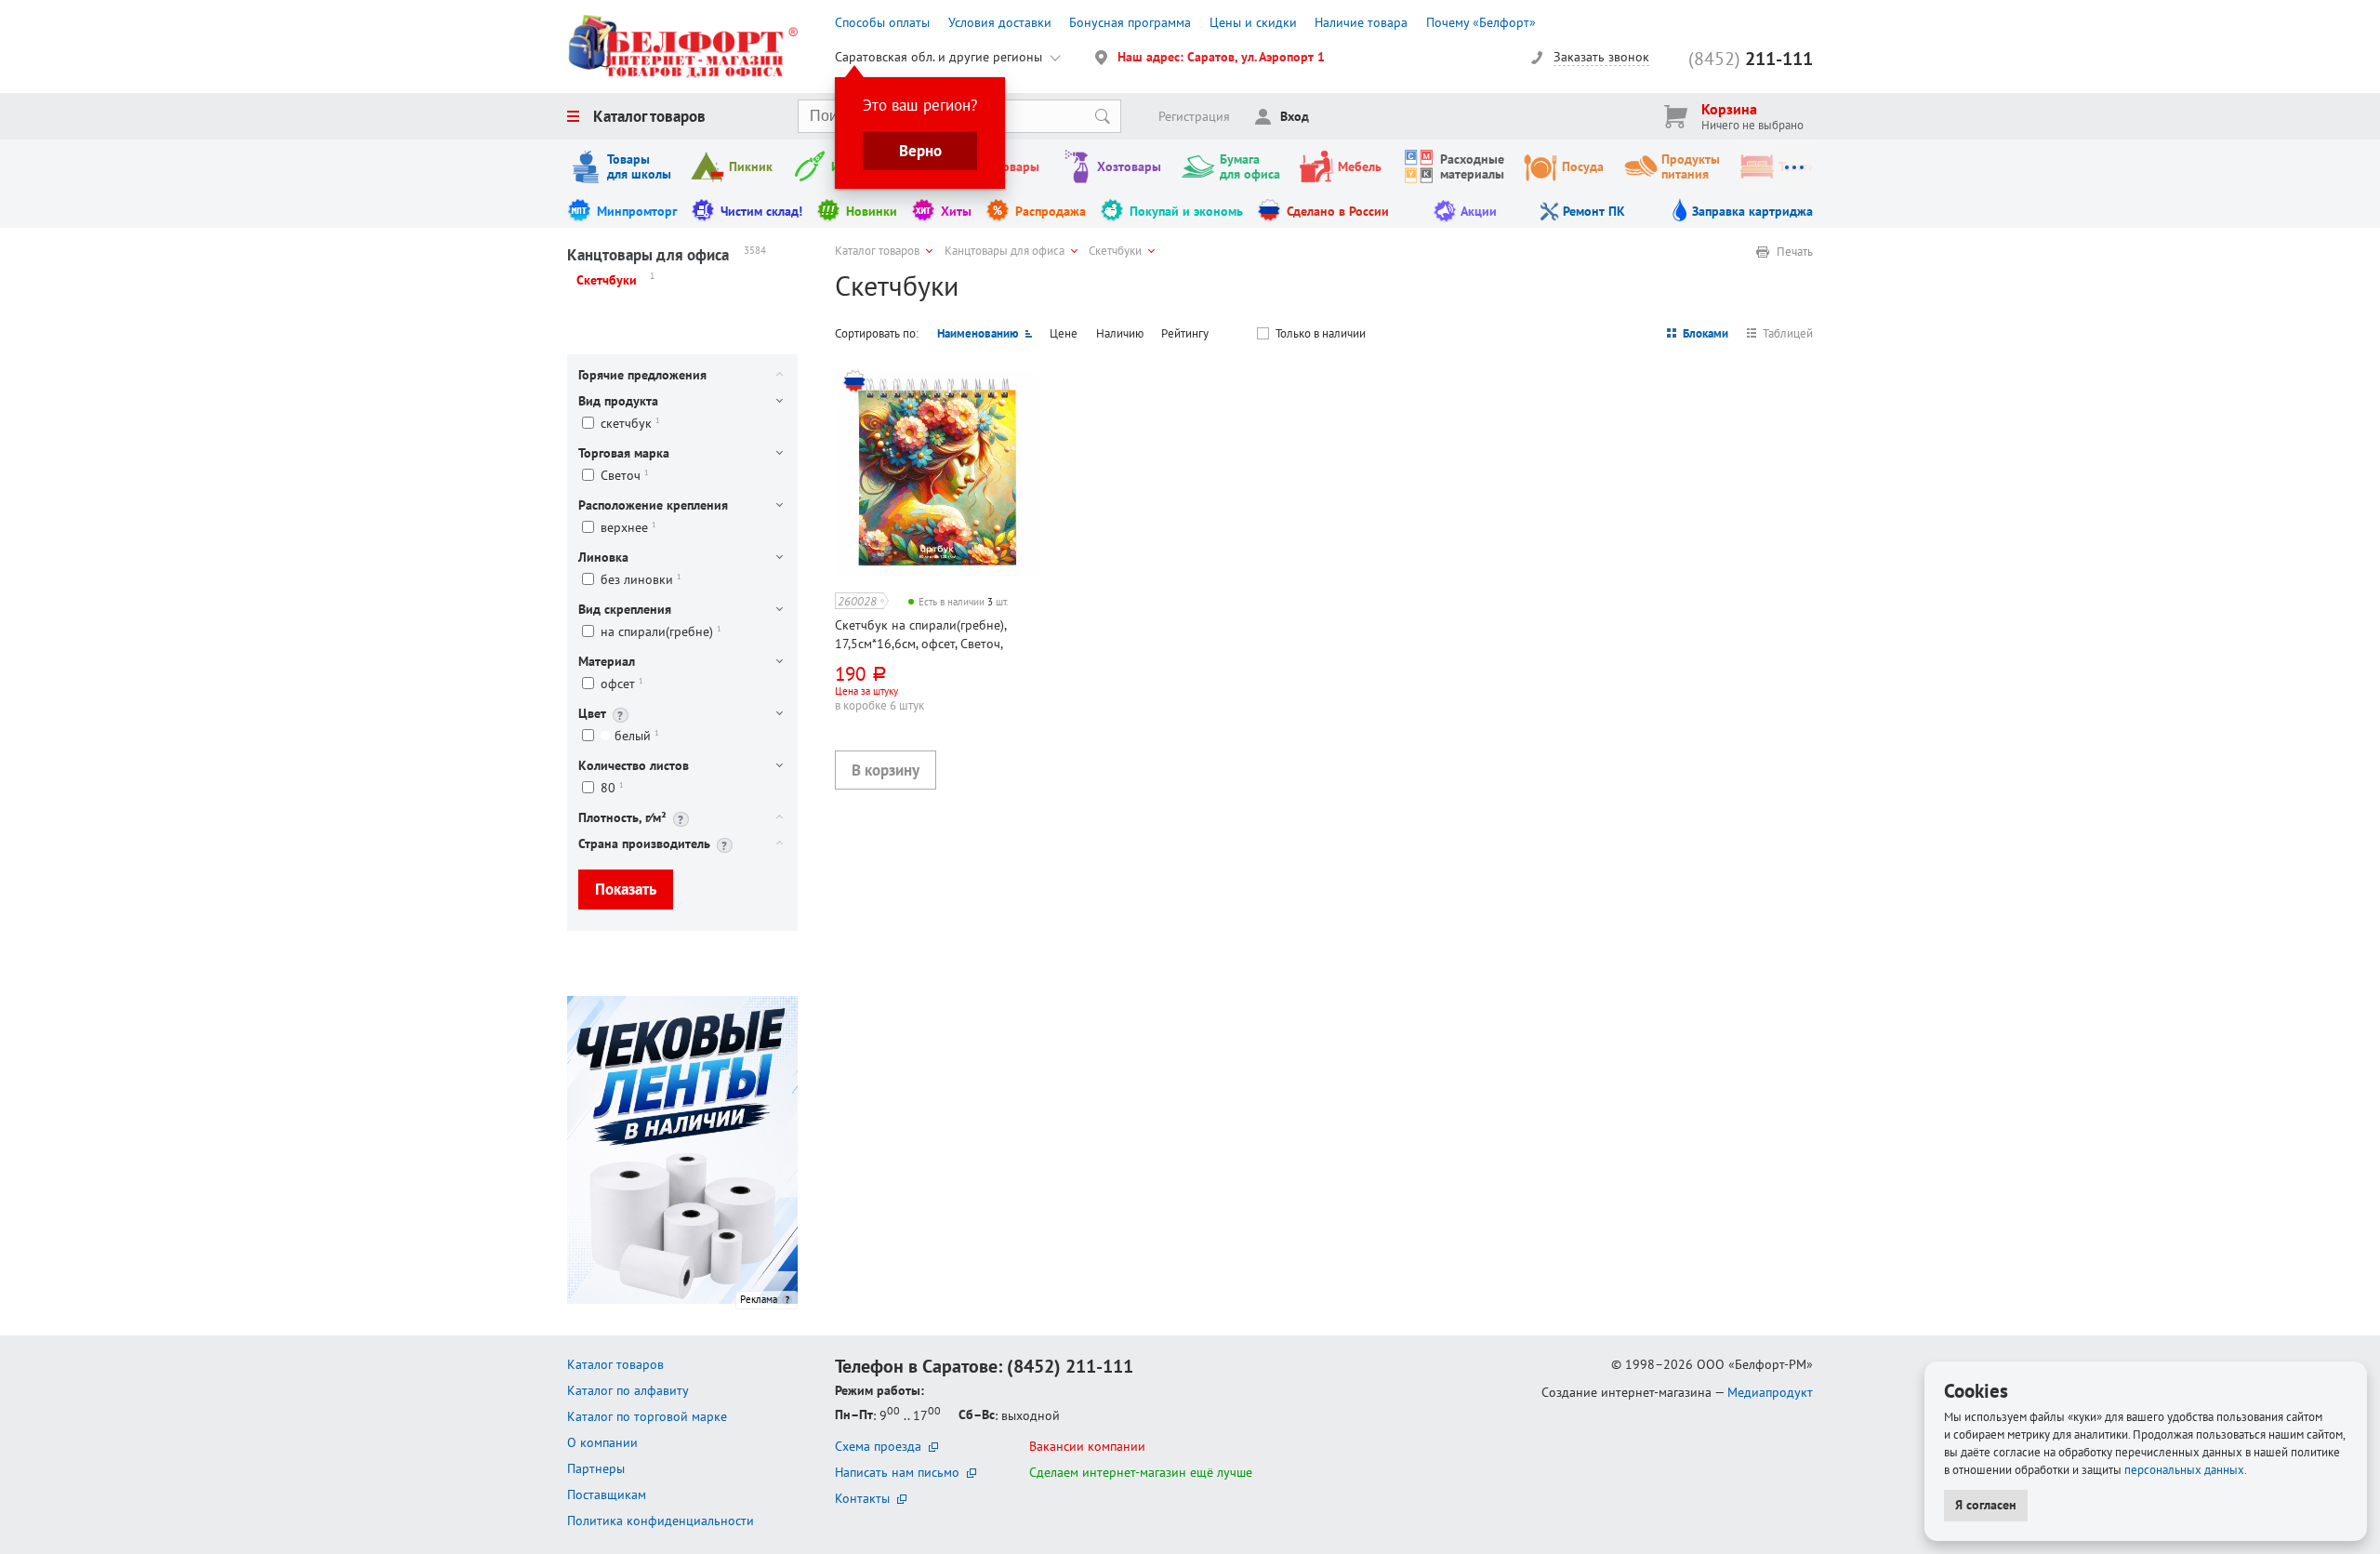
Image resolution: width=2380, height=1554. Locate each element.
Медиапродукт (1770, 1392)
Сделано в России (1338, 211)
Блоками (1706, 333)
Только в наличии (1321, 333)
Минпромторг (637, 211)
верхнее (628, 528)
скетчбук (630, 424)
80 (612, 788)
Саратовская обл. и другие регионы (939, 57)
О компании (602, 1442)
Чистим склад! (761, 211)
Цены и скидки (1253, 22)
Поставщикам (607, 1494)
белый (637, 736)
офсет (622, 684)
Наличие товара (1361, 22)
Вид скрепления (625, 609)
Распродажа (1051, 211)
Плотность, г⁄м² (622, 817)
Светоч (625, 476)
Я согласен (1986, 1505)
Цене (1064, 333)
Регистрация (1194, 116)
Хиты (956, 211)
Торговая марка (624, 453)
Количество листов (634, 765)
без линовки (641, 580)
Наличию (1120, 333)
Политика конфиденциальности (661, 1521)
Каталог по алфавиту (628, 1390)
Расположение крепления (653, 505)
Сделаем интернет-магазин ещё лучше (1141, 1472)
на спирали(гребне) (661, 632)
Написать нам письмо (897, 1472)
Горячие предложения (642, 375)
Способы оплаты (882, 22)
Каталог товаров (649, 116)
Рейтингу (1185, 333)
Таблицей (1788, 333)
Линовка (603, 557)
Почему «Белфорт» (1481, 22)
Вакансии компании (1087, 1446)
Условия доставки (1000, 22)
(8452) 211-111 (1070, 1366)
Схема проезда (878, 1446)
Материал (607, 661)
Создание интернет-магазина (1626, 1392)
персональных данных (2184, 1469)
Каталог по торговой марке (647, 1416)
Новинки (872, 211)
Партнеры (596, 1468)
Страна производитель (644, 843)
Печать (1795, 252)
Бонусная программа (1130, 22)
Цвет (592, 713)
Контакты (862, 1498)
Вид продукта (618, 401)
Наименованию (978, 333)
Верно (920, 151)
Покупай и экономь (1186, 211)
